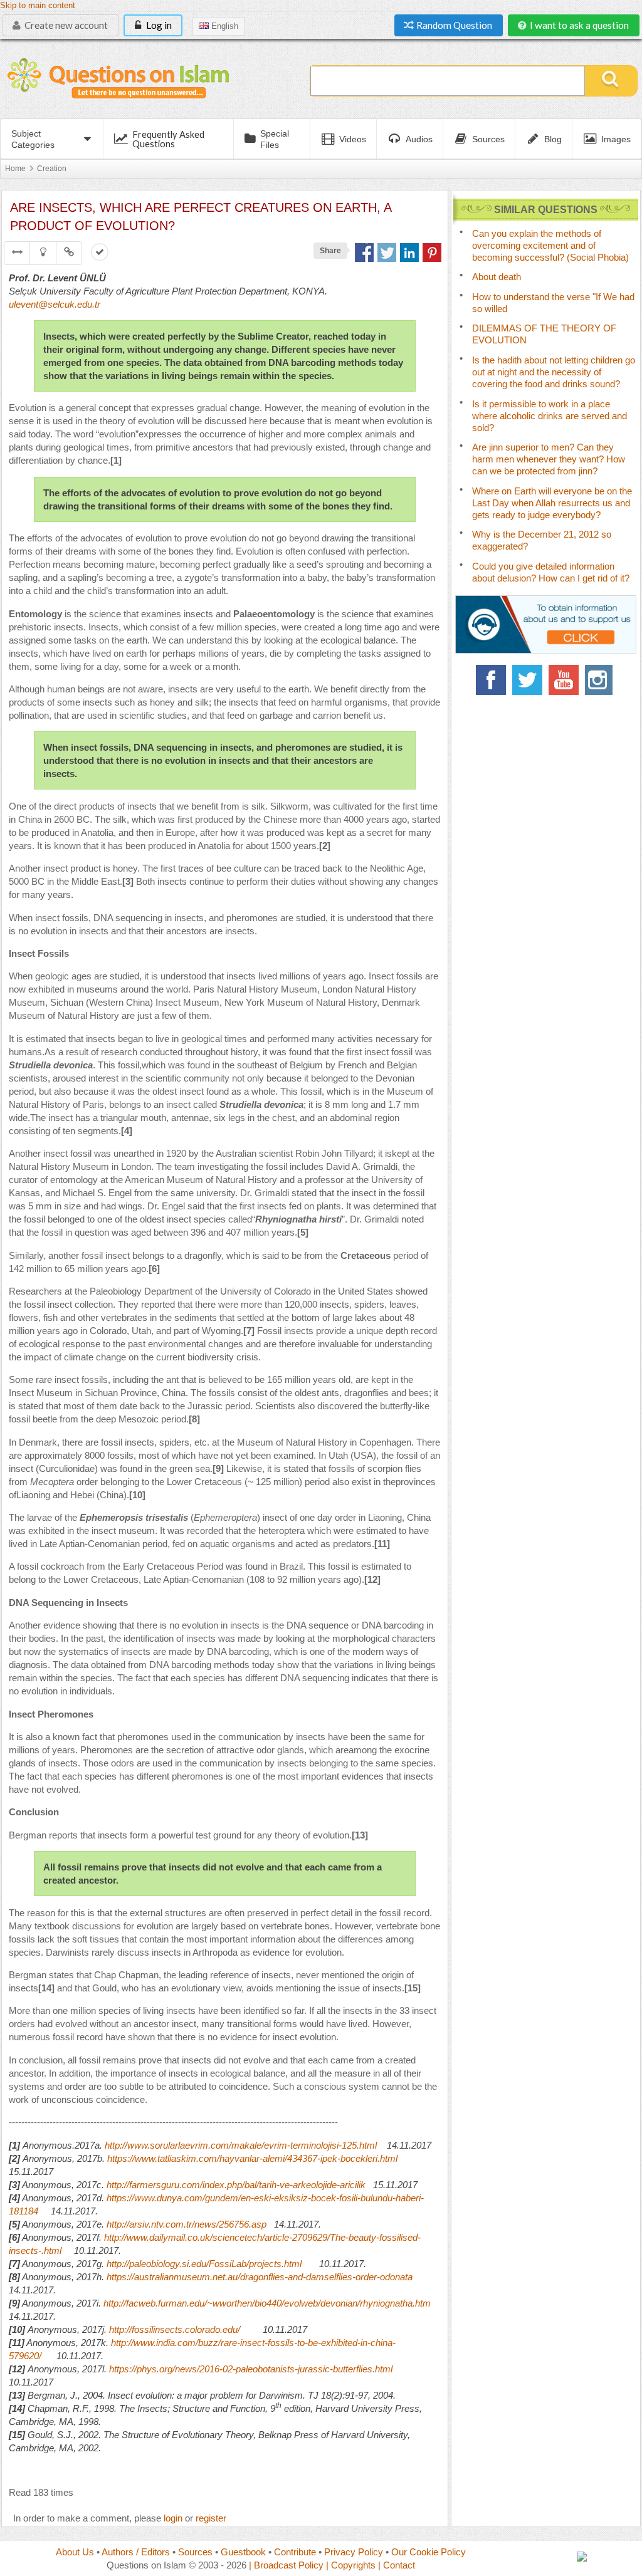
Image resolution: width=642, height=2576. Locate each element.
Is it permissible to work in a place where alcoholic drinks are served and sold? (550, 416)
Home (15, 169)
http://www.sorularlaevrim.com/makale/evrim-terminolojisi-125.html (241, 2145)
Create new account (65, 25)
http (114, 2224)
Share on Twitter (387, 253)
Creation (52, 169)
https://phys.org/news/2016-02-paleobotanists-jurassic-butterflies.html (251, 2369)
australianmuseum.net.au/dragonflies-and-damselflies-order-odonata (273, 2277)
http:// (115, 2237)
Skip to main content (38, 6)
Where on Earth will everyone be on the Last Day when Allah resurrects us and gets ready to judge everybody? (552, 503)
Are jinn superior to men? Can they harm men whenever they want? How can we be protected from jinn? (549, 459)
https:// (120, 2277)
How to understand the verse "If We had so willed (553, 303)
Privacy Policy (354, 2552)
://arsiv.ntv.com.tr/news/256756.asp (194, 2224)
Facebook (491, 680)
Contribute (295, 2552)
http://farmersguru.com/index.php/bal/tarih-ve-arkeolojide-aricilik (236, 2185)
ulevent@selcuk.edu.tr (55, 304)
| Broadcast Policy (286, 2565)
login (173, 2518)
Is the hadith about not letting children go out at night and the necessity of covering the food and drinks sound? (554, 372)
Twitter (527, 680)
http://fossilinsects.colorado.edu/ (175, 2329)
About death (497, 277)
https (117, 2198)
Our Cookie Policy (429, 2552)
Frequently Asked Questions (168, 139)
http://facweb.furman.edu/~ (158, 2303)
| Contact (397, 2565)
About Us (75, 2552)
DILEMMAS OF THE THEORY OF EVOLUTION (544, 334)
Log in (158, 25)
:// (130, 2198)
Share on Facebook (364, 253)
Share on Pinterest (432, 253)
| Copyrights (351, 2565)
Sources (195, 2552)
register (211, 2518)
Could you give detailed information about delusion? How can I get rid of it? (551, 572)
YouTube (564, 680)
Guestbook (243, 2552)
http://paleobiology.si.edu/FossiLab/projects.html (204, 2264)
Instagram (600, 680)
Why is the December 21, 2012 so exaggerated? (542, 540)
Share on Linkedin (409, 253)
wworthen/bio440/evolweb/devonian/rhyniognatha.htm (322, 2303)
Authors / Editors (136, 2552)
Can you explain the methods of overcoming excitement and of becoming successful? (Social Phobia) (550, 245)
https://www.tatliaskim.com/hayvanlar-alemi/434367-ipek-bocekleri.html (252, 2158)
